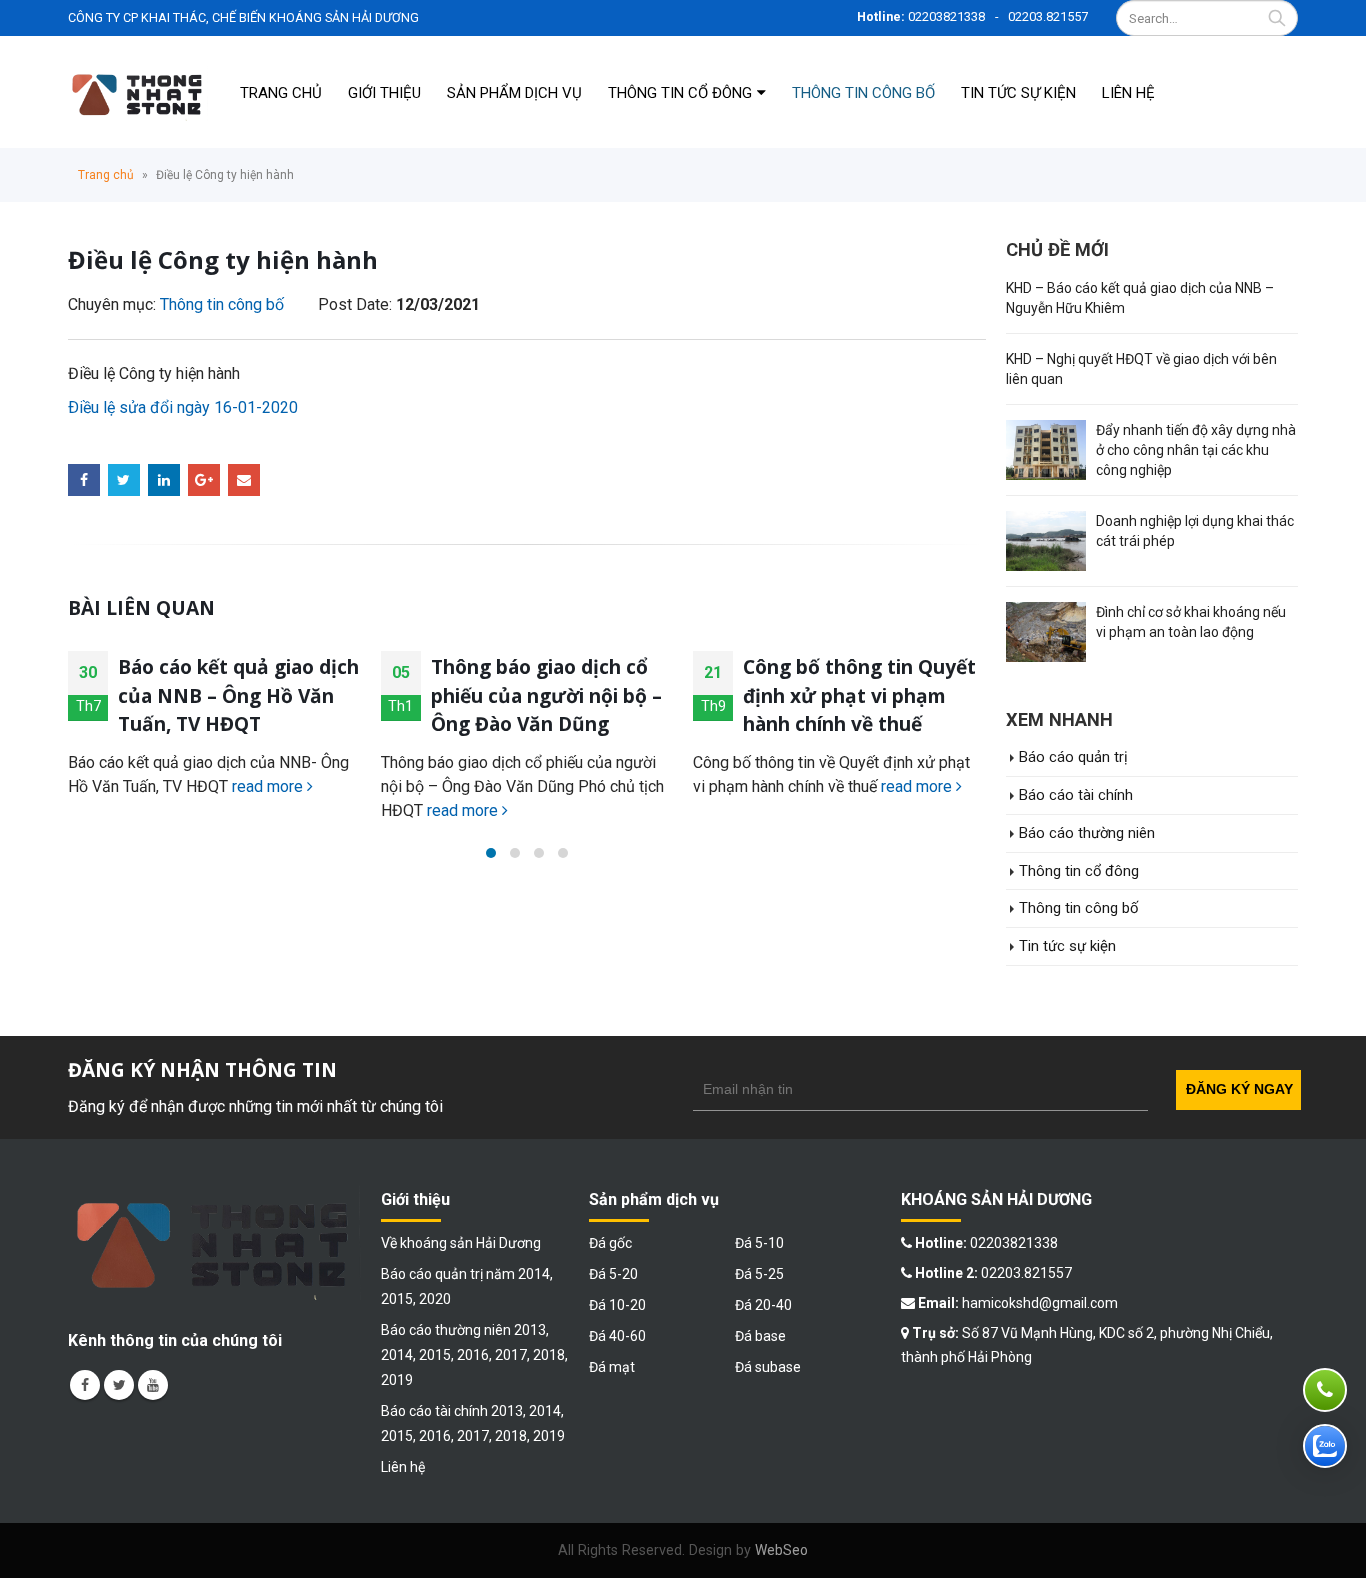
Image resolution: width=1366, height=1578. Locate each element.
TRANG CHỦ (281, 93)
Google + (204, 480)
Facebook (84, 480)
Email (244, 480)
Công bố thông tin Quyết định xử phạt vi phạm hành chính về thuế (859, 695)
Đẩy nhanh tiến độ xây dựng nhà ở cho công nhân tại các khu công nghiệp (1196, 450)
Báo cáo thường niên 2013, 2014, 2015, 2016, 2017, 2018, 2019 (474, 1355)
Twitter (124, 480)
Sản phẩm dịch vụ (514, 93)
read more (269, 786)
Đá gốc (610, 1243)
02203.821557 (1048, 16)
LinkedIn (164, 480)
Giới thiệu (384, 93)
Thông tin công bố (863, 93)
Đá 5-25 (759, 1274)
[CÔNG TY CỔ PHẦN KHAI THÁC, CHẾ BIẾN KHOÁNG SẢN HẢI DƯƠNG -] (138, 92)
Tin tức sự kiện (1018, 93)
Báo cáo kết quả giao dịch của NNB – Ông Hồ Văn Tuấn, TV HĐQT (238, 695)
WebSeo (781, 1550)
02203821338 (946, 16)
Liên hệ (1128, 93)
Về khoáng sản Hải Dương (461, 1243)
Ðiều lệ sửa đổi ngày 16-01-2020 (183, 407)
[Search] (1277, 18)
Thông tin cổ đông (680, 93)
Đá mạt (612, 1367)
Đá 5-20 (613, 1274)
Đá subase (768, 1367)
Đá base (760, 1336)
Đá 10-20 (617, 1305)
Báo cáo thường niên (1087, 833)
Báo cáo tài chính (1076, 795)
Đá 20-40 (763, 1305)
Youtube (153, 1385)
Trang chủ (106, 175)
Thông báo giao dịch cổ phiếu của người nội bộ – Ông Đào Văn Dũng (546, 695)
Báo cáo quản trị (1073, 757)
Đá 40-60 (617, 1336)
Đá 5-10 (759, 1243)
